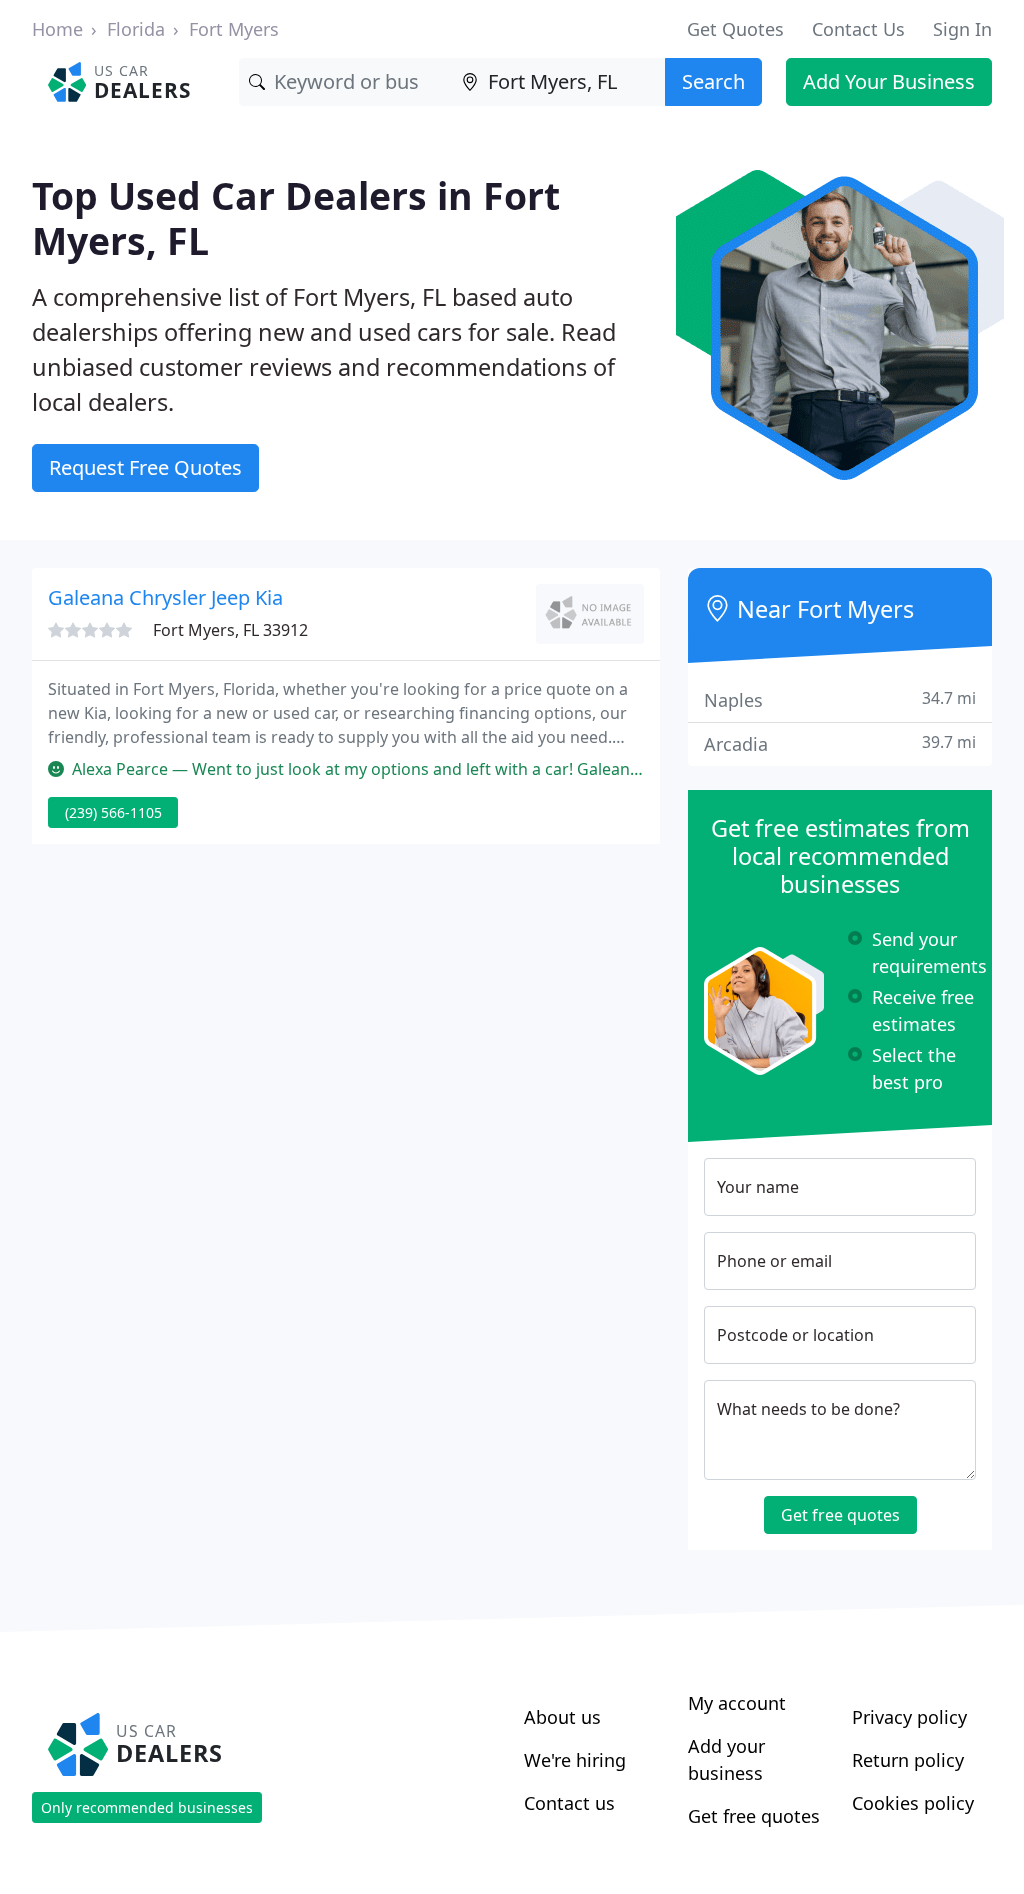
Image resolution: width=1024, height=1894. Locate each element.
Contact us (569, 1803)
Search (713, 81)
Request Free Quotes (145, 467)
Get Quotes (735, 29)
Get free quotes (840, 1515)
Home (57, 29)
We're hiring (575, 1760)
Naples (840, 699)
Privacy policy (909, 1717)
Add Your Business (889, 81)
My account (737, 1703)
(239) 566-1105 (113, 812)
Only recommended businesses (147, 1807)
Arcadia (840, 743)
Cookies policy (913, 1803)
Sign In (962, 29)
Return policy (908, 1760)
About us (562, 1717)
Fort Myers (234, 29)
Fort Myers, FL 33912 (230, 630)
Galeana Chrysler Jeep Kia (165, 597)
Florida (136, 29)
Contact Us (858, 29)
